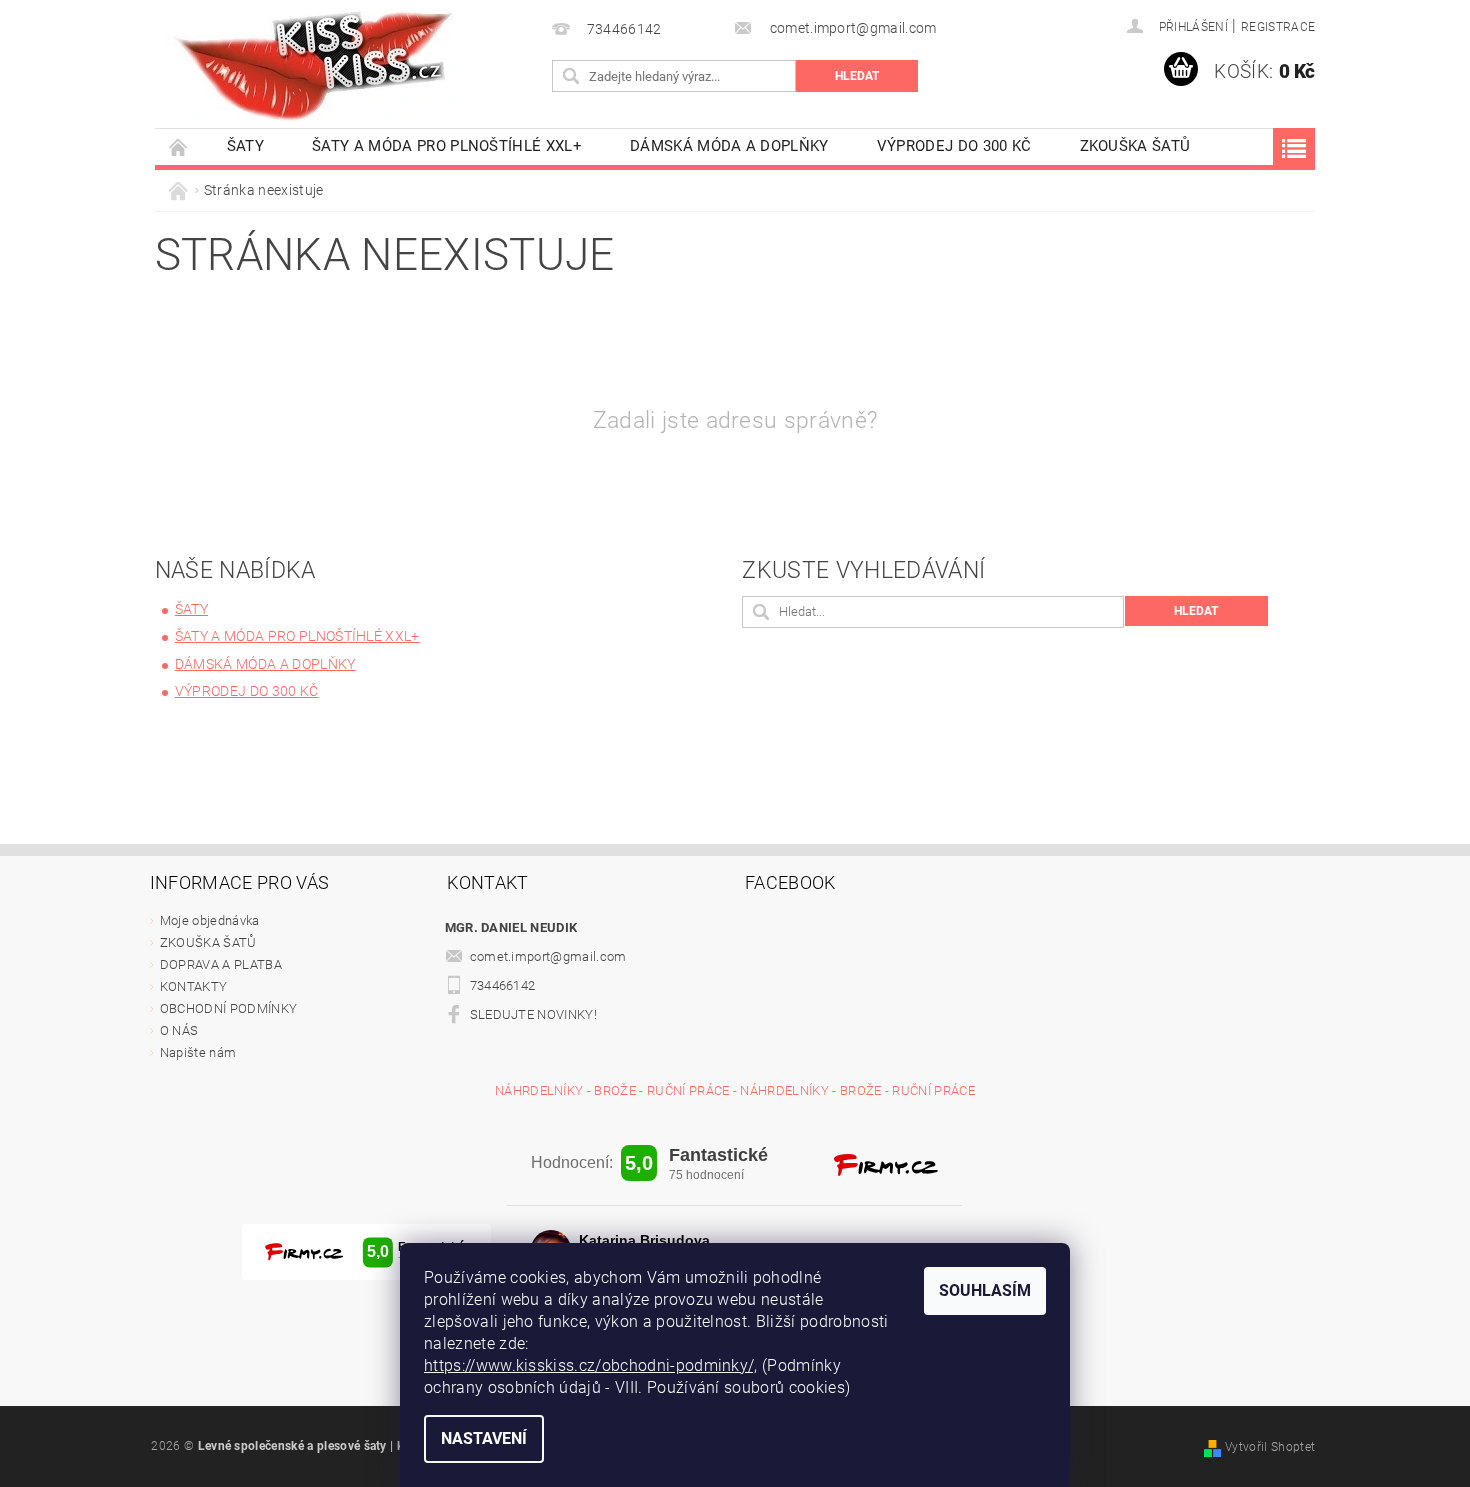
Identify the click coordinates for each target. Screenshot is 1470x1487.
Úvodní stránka (179, 146)
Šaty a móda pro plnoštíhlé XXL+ (447, 146)
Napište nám (198, 1052)
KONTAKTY (194, 986)
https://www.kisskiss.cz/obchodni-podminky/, (591, 1365)
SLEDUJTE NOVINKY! (533, 1014)
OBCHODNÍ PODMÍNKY (228, 1008)
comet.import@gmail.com (548, 956)
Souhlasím (985, 1290)
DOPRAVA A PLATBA (221, 964)
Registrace (1278, 27)
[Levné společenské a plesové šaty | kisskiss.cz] (315, 65)
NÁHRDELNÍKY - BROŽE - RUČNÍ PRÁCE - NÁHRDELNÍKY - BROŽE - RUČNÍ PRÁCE (735, 1090)
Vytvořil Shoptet (1270, 1447)
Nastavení (484, 1438)
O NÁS (179, 1030)
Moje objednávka (210, 920)
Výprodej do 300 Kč (954, 146)
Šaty (245, 146)
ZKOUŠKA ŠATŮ (1135, 146)
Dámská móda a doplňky (729, 146)
